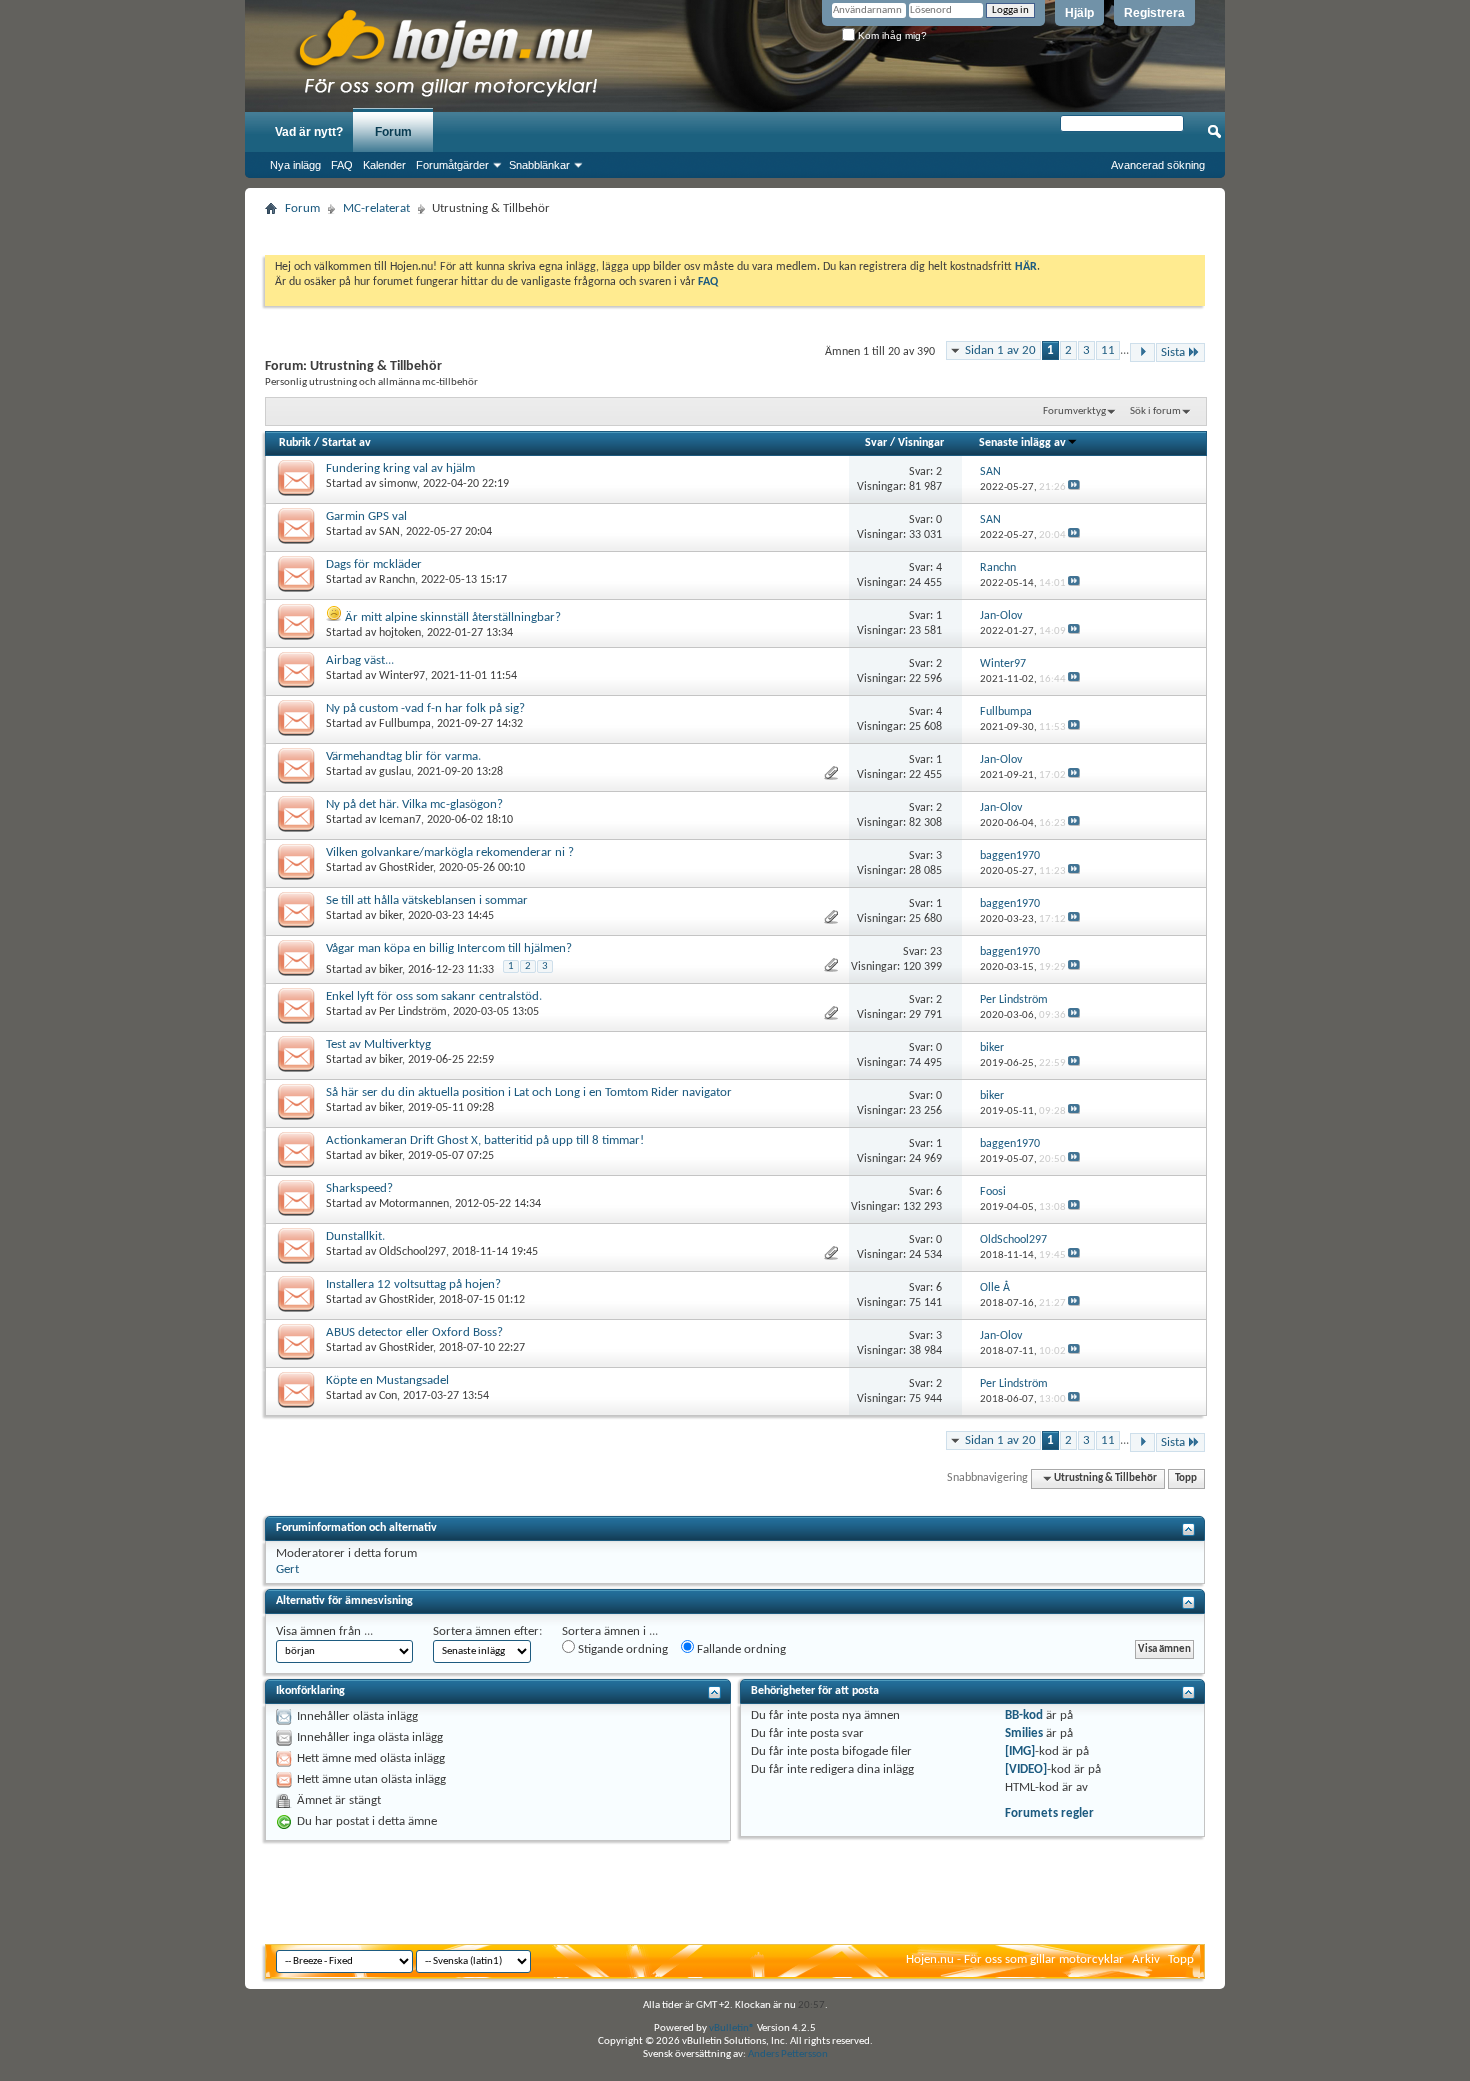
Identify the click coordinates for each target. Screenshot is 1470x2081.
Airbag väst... (360, 660)
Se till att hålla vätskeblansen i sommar (427, 900)
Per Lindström (413, 1012)
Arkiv (1146, 1959)
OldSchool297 (412, 1252)
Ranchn (397, 580)
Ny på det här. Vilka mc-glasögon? (414, 804)
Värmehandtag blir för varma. (403, 756)
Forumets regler (1049, 1813)
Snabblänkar (539, 165)
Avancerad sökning (1158, 165)
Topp (1186, 1478)
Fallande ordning (740, 1649)
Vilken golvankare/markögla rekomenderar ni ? (450, 852)
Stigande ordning (621, 1649)
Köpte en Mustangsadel (387, 1380)
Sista (1173, 352)
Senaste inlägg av (1022, 443)
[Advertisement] (735, 229)
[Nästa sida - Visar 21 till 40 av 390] (1142, 352)
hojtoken (400, 633)
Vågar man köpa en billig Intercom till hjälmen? (449, 948)
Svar (876, 443)
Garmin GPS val (366, 516)
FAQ (342, 165)
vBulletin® (732, 2028)
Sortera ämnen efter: (487, 1631)
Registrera (1154, 13)
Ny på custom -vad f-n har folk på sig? (425, 708)
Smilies (1024, 1733)
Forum (393, 132)
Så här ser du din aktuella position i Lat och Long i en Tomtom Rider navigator (529, 1092)
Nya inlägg (295, 165)
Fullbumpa (405, 724)
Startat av (346, 443)
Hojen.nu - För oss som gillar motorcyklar (1015, 1959)
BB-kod (1024, 1715)
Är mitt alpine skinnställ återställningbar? (453, 617)
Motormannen (414, 1204)
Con (388, 1396)
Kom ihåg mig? (891, 35)
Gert (287, 1569)
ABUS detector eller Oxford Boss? (414, 1332)
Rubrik (295, 443)
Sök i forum (1155, 411)
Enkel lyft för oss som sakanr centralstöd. (434, 996)
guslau (395, 772)
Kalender (384, 165)
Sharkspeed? (359, 1188)
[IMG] (1020, 1751)
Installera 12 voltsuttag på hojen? (413, 1284)
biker (390, 916)
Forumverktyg (1074, 411)
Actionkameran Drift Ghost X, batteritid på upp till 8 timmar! (485, 1140)
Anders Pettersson (788, 2054)
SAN (389, 532)
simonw (398, 484)
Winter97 (402, 676)
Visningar (921, 443)
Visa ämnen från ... (324, 1631)
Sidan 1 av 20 (1000, 350)
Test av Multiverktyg (378, 1044)
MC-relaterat (376, 208)
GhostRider (406, 868)
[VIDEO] (1026, 1769)
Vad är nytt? (309, 132)
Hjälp (1079, 13)
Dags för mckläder (374, 564)
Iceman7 (400, 820)
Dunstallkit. (355, 1236)
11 (1108, 350)
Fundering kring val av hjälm (400, 468)
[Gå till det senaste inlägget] (1074, 487)
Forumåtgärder (452, 165)
